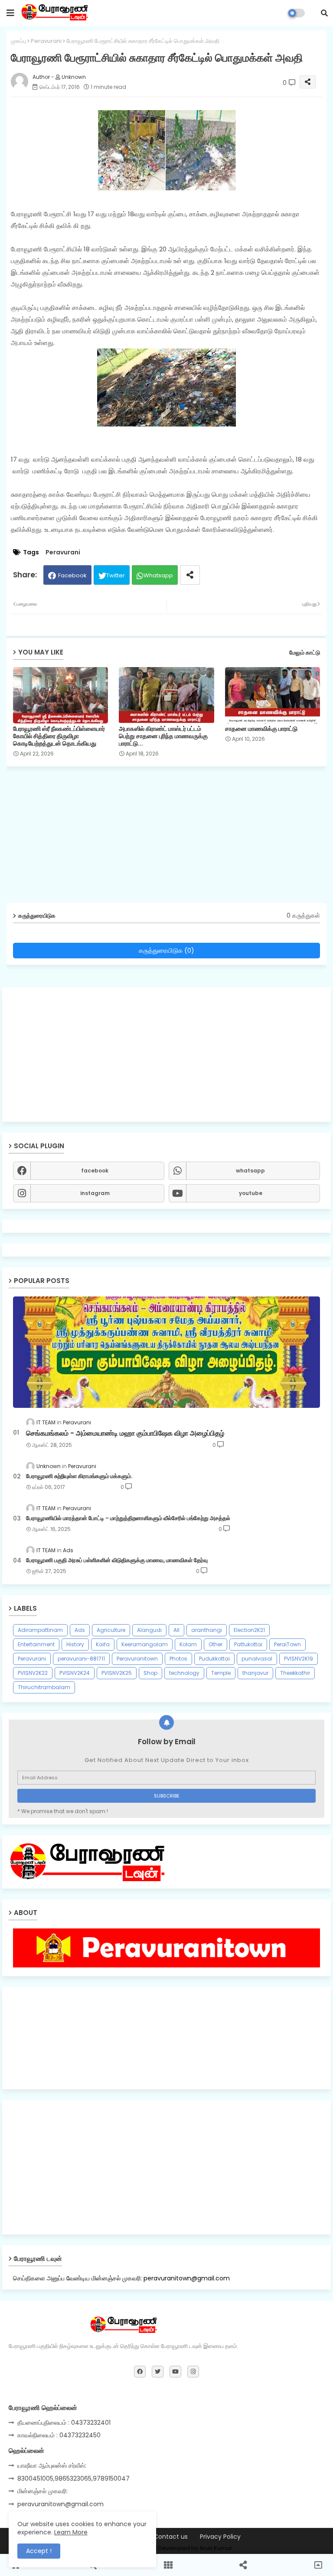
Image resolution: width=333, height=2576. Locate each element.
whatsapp (250, 1171)
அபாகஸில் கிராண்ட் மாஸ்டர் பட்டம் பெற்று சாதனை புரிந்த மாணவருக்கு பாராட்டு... (163, 736)
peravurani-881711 (81, 1659)
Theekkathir (295, 1673)
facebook (95, 1171)
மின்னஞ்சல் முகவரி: (42, 2491)
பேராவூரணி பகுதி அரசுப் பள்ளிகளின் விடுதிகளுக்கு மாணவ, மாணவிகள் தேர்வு (117, 1560)
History (75, 1644)
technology (184, 1673)
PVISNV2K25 (117, 1673)
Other (215, 1644)
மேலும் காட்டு (305, 653)
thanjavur (255, 1673)
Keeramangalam (145, 1644)
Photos (178, 1659)
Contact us (171, 2537)
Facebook (72, 575)
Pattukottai (248, 1644)
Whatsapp (158, 575)
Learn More (71, 2532)
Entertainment (36, 1644)
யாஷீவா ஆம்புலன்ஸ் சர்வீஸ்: (52, 2465)
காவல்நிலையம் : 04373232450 (59, 2435)
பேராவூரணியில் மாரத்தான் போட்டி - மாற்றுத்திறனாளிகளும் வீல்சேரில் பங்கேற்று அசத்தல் (128, 1518)
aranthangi (207, 1630)
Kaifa (103, 1644)
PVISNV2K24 (75, 1673)
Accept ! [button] (39, 2551)
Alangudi (149, 1630)
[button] (324, 13)
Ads (80, 1630)
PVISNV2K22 (33, 1673)
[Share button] (190, 575)
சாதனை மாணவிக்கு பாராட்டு (261, 729)
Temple (221, 1673)
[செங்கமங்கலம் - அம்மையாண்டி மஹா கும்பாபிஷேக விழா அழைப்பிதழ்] (166, 1352)
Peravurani (46, 41)
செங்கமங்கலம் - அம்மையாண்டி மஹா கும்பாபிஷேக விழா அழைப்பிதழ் (125, 1433)
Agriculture (111, 1630)
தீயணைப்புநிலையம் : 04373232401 (64, 2423)
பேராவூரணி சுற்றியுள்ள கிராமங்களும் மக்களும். (79, 1476)
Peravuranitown (137, 1659)
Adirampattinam (40, 1630)
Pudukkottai (214, 1659)
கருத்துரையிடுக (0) (166, 950)
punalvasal (257, 1659)
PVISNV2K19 (299, 1659)
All (176, 1630)
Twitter (116, 575)
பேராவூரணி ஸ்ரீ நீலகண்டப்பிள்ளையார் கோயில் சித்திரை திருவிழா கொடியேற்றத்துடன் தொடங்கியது (59, 736)
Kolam (188, 1644)
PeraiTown (287, 1644)
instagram (95, 1193)
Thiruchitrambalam (44, 1687)
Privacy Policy (220, 2537)
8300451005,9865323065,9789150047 (73, 2478)
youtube (251, 1193)
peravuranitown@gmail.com (60, 2504)
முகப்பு (18, 41)
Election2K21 (249, 1630)
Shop (150, 1673)
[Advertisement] (166, 1055)
